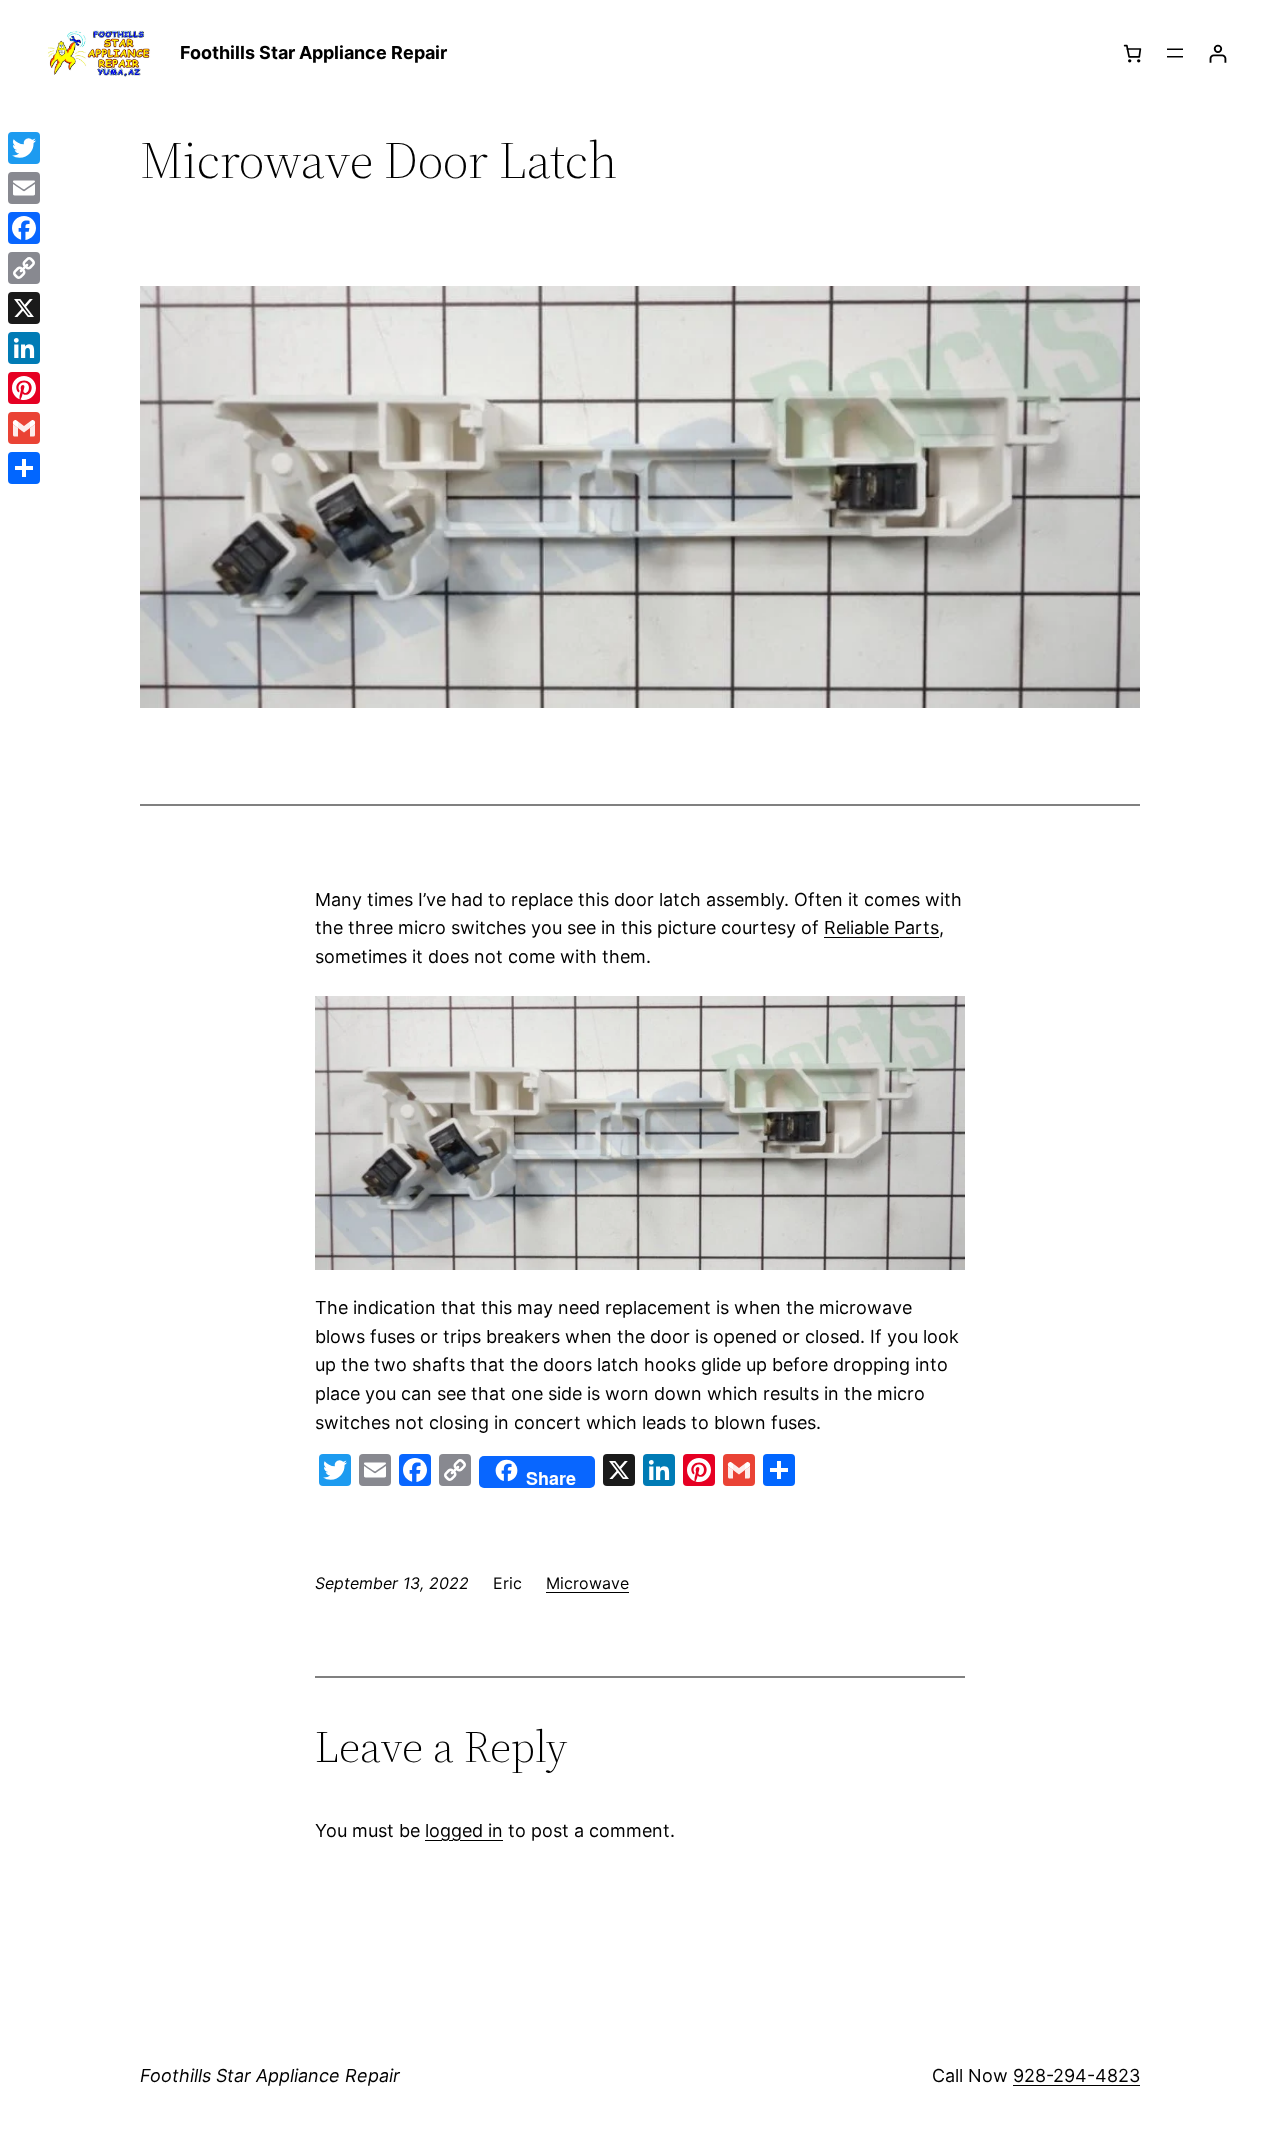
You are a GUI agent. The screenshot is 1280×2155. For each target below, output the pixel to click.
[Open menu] (1175, 53)
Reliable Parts (881, 927)
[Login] (1217, 53)
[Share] (24, 468)
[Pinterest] (24, 388)
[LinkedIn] (24, 348)
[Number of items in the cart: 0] (1132, 53)
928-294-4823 (1076, 2075)
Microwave (587, 1583)
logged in (464, 1830)
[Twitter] (24, 148)
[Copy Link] (24, 268)
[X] (24, 308)
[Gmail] (24, 428)
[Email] (24, 188)
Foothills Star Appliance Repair (313, 52)
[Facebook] (24, 228)
